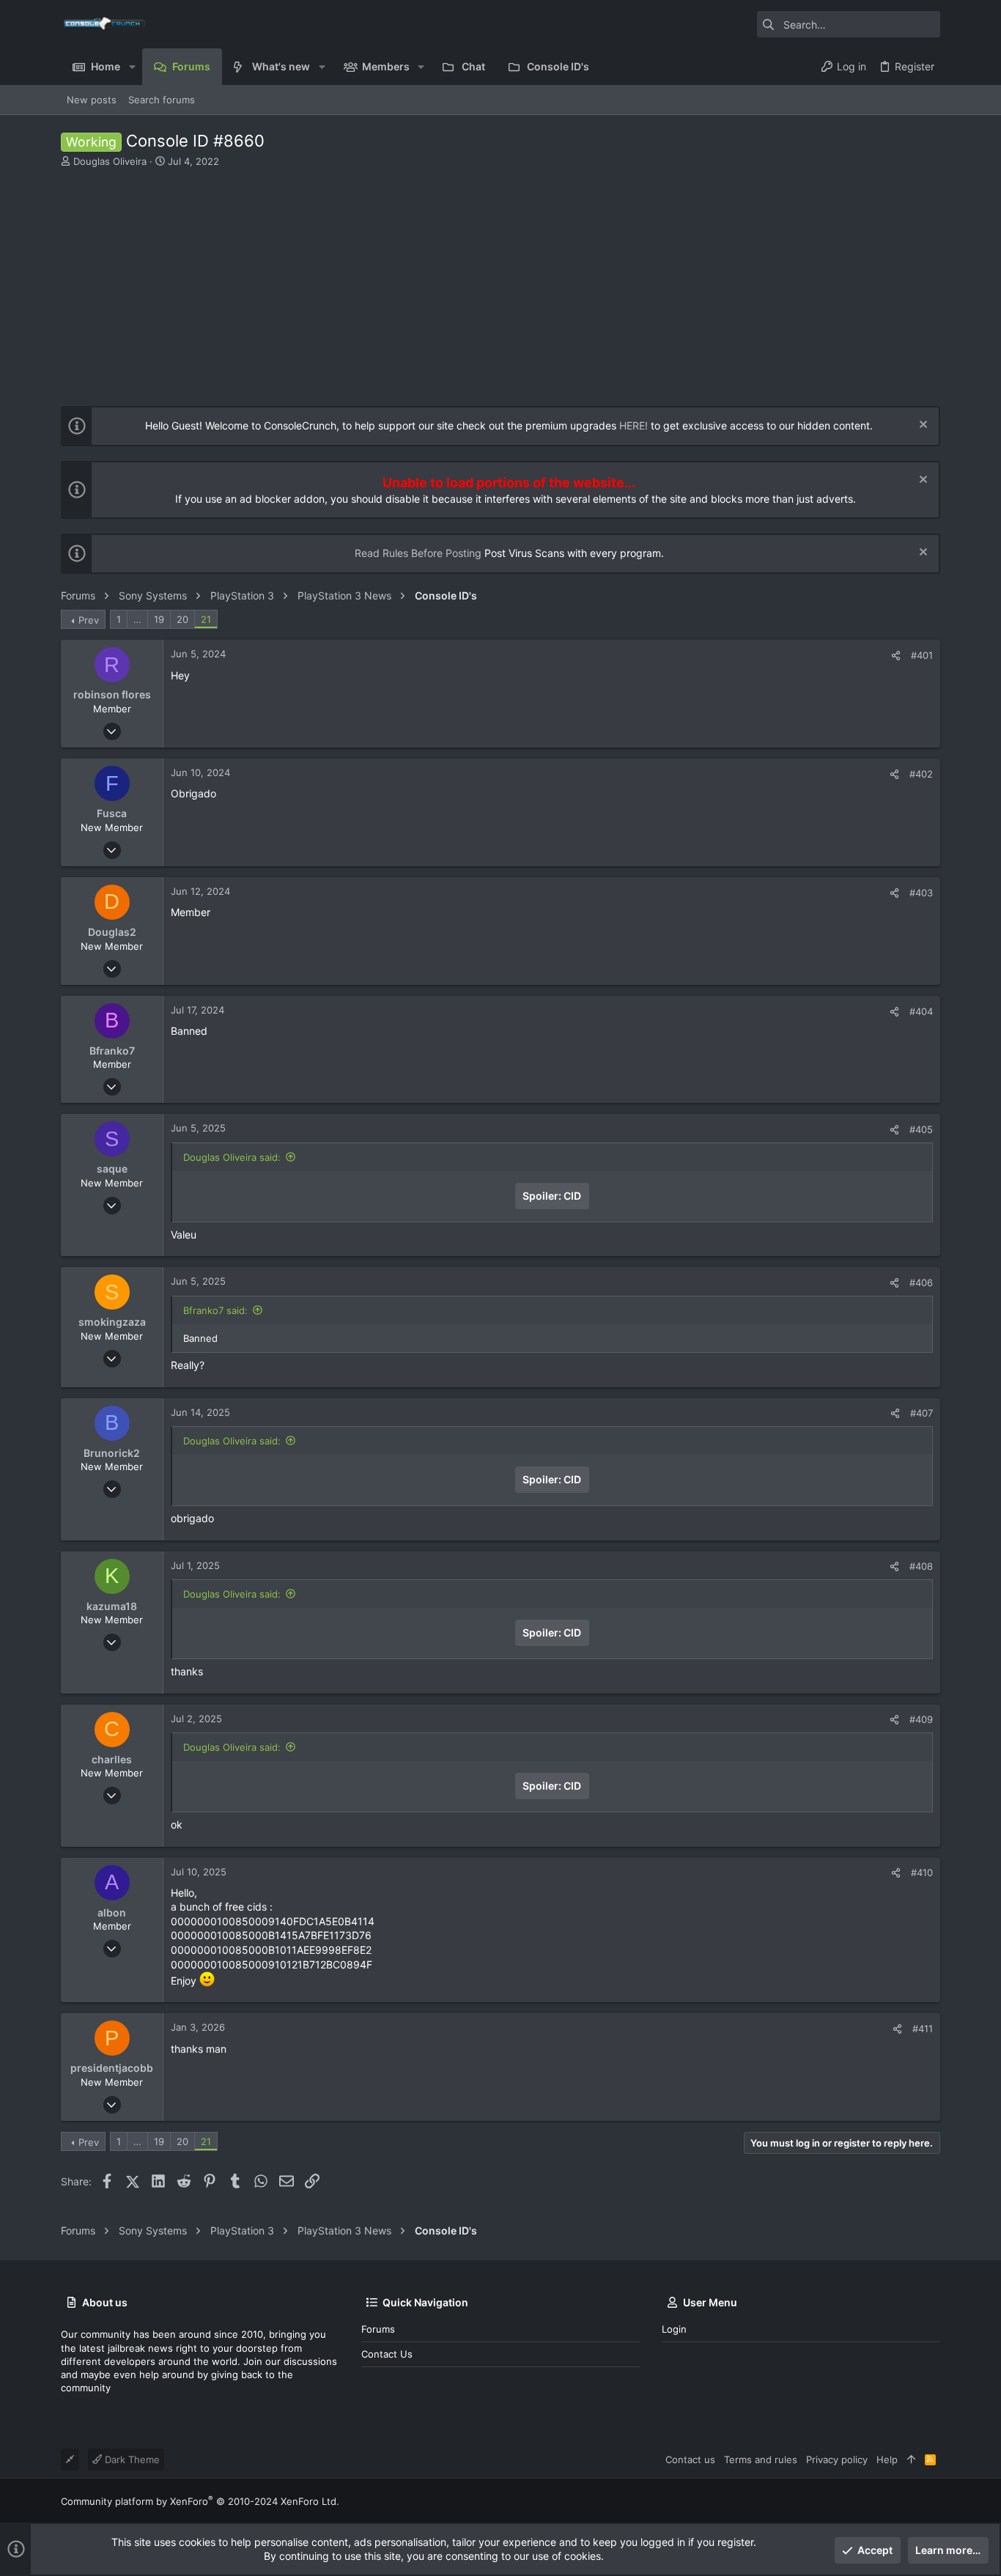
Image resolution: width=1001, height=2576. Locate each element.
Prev (89, 620)
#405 (921, 1129)
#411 (923, 2029)
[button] (132, 67)
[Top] (911, 2459)
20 (182, 619)
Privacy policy (837, 2459)
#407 (921, 1413)
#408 (921, 1566)
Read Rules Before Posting (418, 553)
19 (159, 619)
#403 (921, 893)
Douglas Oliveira (110, 161)
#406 (921, 1283)
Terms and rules (761, 2459)
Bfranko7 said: (215, 1310)
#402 (921, 774)
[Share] (896, 656)
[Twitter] (934, 2501)
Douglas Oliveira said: (232, 1157)
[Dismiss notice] (921, 426)
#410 (922, 1872)
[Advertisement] (499, 278)
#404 (921, 1011)
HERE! (634, 425)
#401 (922, 655)
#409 (921, 1719)
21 (206, 619)
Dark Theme (131, 2459)
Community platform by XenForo (200, 2501)
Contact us (387, 2354)
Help (887, 2459)
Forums (378, 2329)
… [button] (137, 619)
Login (674, 2329)
